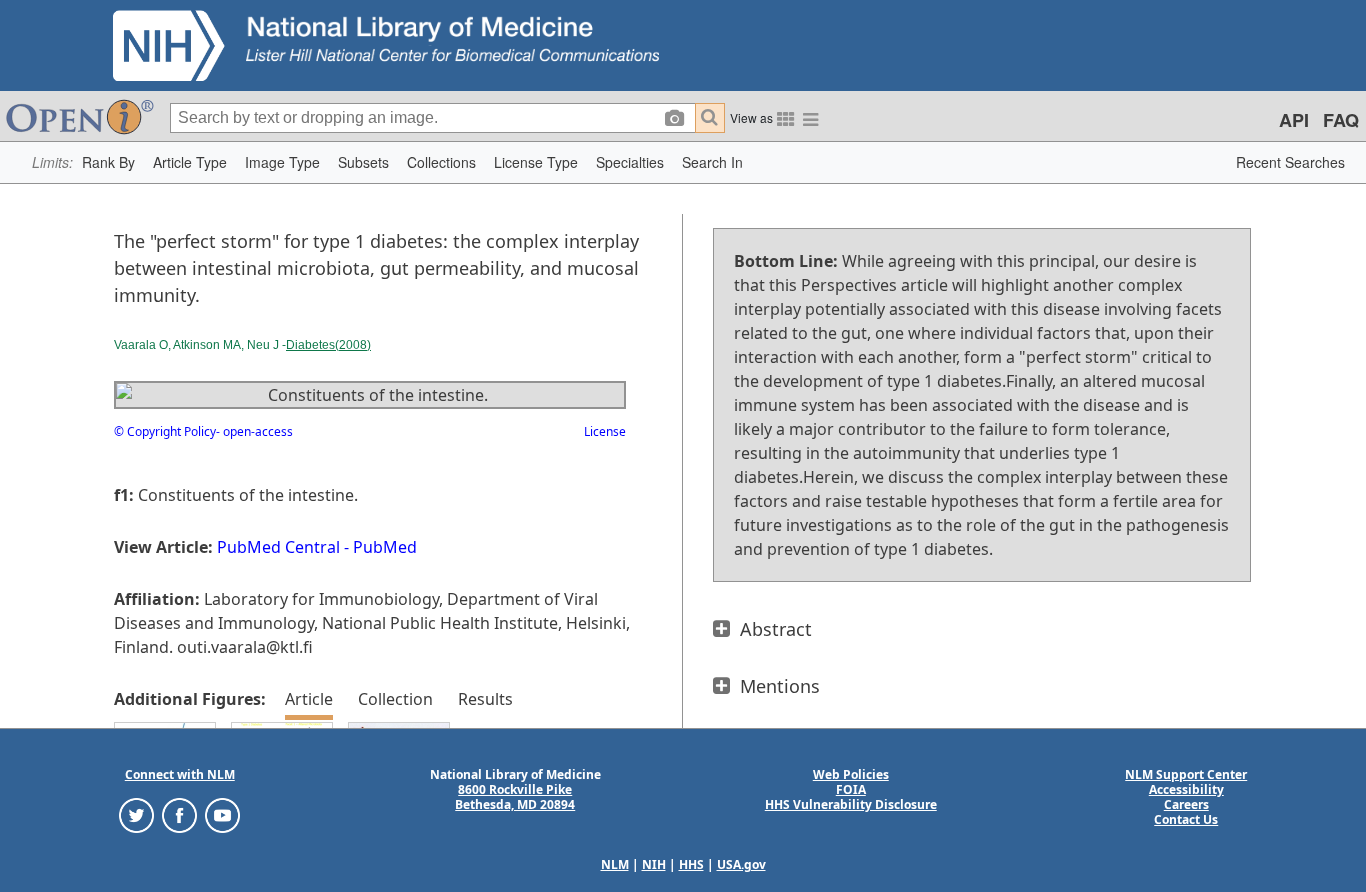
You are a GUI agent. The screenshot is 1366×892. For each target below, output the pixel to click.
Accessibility (1186, 789)
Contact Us (1186, 819)
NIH (654, 864)
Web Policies (851, 774)
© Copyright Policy (165, 431)
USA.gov (741, 864)
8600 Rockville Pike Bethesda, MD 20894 (515, 797)
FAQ (1341, 120)
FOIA (851, 789)
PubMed (385, 547)
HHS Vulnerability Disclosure (851, 804)
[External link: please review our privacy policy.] (136, 814)
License (605, 431)
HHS (691, 864)
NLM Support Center (1186, 774)
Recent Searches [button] (1290, 162)
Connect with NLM (180, 774)
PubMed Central (278, 547)
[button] (108, 162)
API (1294, 120)
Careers (1186, 804)
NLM (615, 864)
